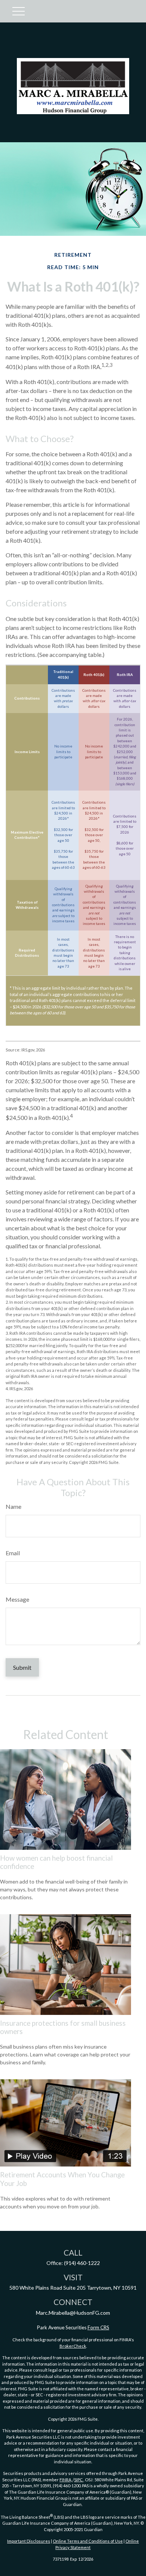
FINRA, (66, 2480)
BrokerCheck (73, 2346)
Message (17, 1599)
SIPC (79, 2480)
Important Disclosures (29, 2541)
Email (13, 1553)
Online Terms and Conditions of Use (88, 2541)
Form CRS (98, 2327)
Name (13, 1506)
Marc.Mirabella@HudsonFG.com (73, 2313)
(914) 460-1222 (82, 2263)
